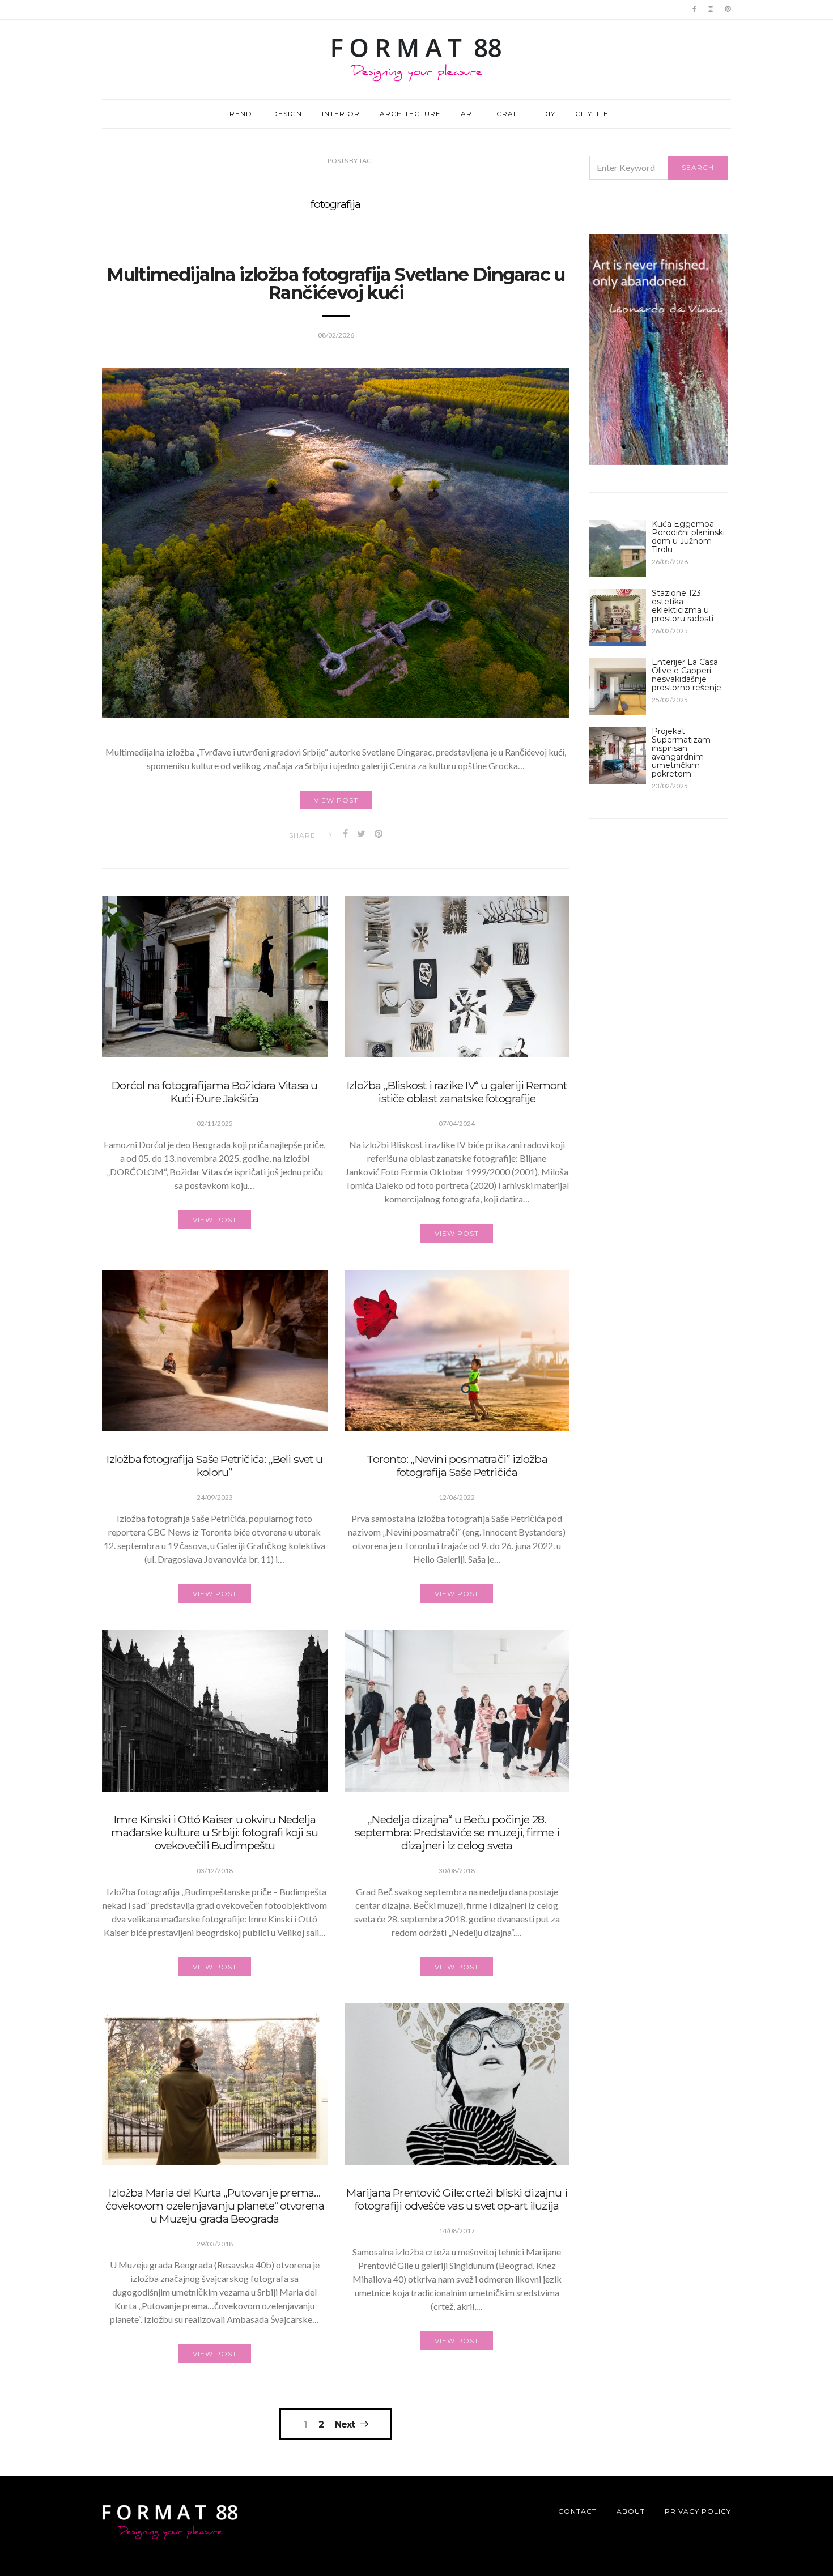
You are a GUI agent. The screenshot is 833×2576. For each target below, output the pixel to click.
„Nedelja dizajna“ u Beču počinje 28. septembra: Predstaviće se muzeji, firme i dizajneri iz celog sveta (457, 1832)
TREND (239, 114)
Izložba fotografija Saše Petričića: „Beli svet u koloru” (214, 1466)
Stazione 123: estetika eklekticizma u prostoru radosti (683, 606)
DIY (549, 114)
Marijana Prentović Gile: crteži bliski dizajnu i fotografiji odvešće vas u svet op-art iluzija (457, 2199)
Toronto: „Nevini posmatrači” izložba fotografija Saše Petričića (457, 1466)
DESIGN (287, 114)
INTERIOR (341, 114)
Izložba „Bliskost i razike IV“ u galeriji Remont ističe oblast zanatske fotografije (457, 1092)
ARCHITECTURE (410, 114)
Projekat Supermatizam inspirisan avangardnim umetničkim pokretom (681, 752)
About (631, 2511)
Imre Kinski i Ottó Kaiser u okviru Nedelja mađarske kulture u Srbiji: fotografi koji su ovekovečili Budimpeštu (214, 1832)
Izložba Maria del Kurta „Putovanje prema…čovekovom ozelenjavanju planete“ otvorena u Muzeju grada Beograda (215, 2206)
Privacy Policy (698, 2511)
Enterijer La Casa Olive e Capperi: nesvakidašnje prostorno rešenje (687, 675)
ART (469, 114)
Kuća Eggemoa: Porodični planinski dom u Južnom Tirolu (688, 537)
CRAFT (509, 114)
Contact (577, 2511)
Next (345, 2424)
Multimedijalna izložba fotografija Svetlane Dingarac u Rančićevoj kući (336, 283)
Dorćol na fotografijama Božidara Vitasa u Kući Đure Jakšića (214, 1092)
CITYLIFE (592, 114)
